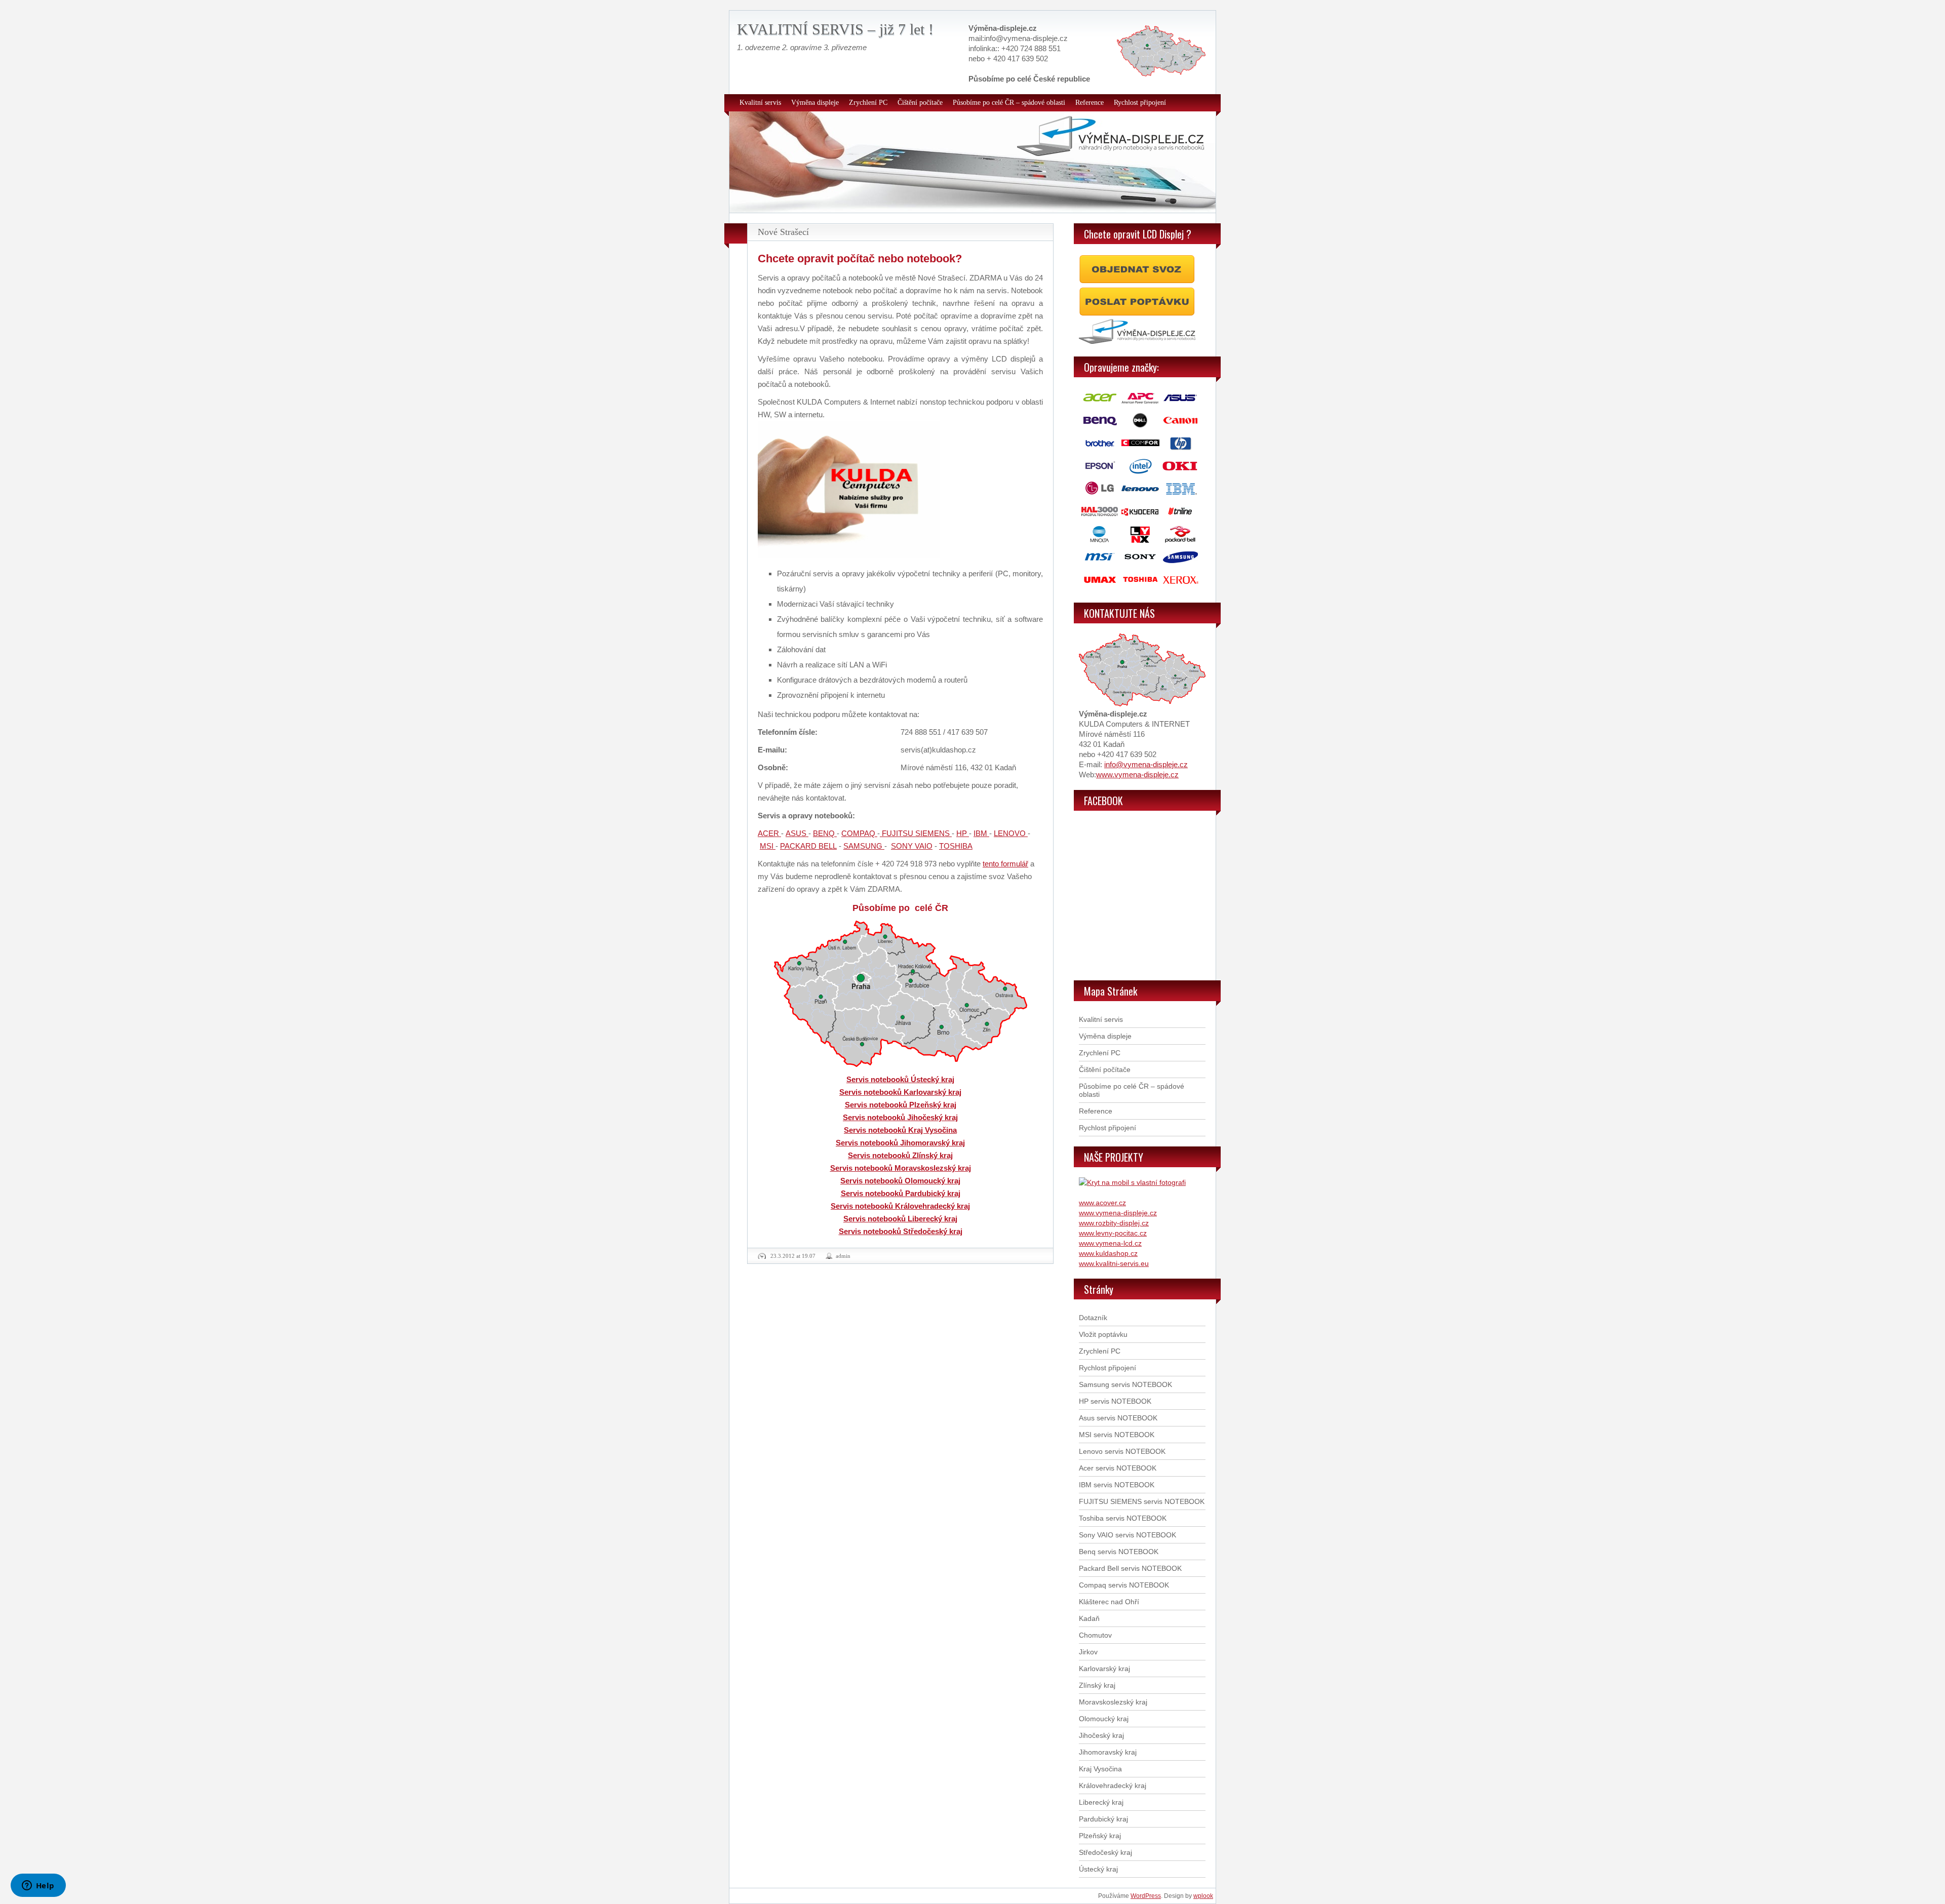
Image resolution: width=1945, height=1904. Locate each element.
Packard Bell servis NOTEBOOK (1130, 1568)
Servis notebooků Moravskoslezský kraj (901, 1168)
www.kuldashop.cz (1108, 1253)
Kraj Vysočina (1100, 1769)
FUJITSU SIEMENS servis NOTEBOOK (1142, 1501)
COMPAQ (859, 833)
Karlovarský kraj (1104, 1669)
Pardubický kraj (1103, 1819)
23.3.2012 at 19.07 (793, 1256)
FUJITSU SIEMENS (916, 833)
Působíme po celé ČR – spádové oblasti (1009, 103)
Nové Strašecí (783, 232)
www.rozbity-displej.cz (1114, 1223)
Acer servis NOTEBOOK (1118, 1468)
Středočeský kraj (1105, 1852)
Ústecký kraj (1098, 1869)
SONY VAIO (912, 846)
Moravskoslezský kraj (1113, 1702)
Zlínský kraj (1097, 1685)
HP (963, 833)
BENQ (825, 833)
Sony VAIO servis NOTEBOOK (1127, 1535)
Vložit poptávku (1103, 1334)
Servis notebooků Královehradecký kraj (900, 1206)
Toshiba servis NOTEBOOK (1123, 1518)
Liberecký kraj (1101, 1802)
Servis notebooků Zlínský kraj (900, 1155)
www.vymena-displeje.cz (1137, 775)
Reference (1090, 103)
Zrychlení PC (868, 103)
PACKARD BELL (808, 846)
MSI (768, 846)
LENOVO (1011, 833)
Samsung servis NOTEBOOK (1125, 1384)
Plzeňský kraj (1100, 1836)
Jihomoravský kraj (1108, 1752)
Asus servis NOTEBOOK (1118, 1418)
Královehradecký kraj (1113, 1786)
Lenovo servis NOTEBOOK (1122, 1451)
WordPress (1146, 1896)
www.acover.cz (1102, 1203)
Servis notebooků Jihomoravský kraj (900, 1143)
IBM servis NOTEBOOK (1117, 1485)
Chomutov (1095, 1635)
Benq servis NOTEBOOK (1119, 1552)
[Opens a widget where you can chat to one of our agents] (38, 1886)
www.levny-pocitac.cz (1113, 1233)
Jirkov (1088, 1652)
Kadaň (1089, 1618)
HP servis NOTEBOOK (1115, 1401)
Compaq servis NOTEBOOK (1124, 1585)
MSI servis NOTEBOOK (1117, 1435)
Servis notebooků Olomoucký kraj (900, 1181)
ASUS (797, 833)
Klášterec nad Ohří (1109, 1602)
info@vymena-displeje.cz (1146, 764)
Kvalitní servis (760, 103)
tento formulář (1005, 864)
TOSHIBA (956, 846)
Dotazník (1093, 1318)
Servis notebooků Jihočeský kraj (900, 1117)
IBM (981, 833)
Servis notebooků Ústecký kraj (900, 1079)
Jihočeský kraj (1101, 1735)
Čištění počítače (920, 103)
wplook (1203, 1896)
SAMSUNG (864, 846)
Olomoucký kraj (1104, 1719)
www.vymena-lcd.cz (1110, 1243)
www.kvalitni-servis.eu (1114, 1263)
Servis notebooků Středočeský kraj (901, 1231)
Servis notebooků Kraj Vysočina (900, 1130)
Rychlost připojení (1140, 103)
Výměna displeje (815, 103)
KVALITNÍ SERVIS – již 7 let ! (835, 29)
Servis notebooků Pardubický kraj (901, 1193)
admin (843, 1256)
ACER (769, 833)
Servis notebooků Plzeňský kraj (901, 1105)
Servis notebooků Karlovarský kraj (900, 1092)
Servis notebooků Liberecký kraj (900, 1219)
